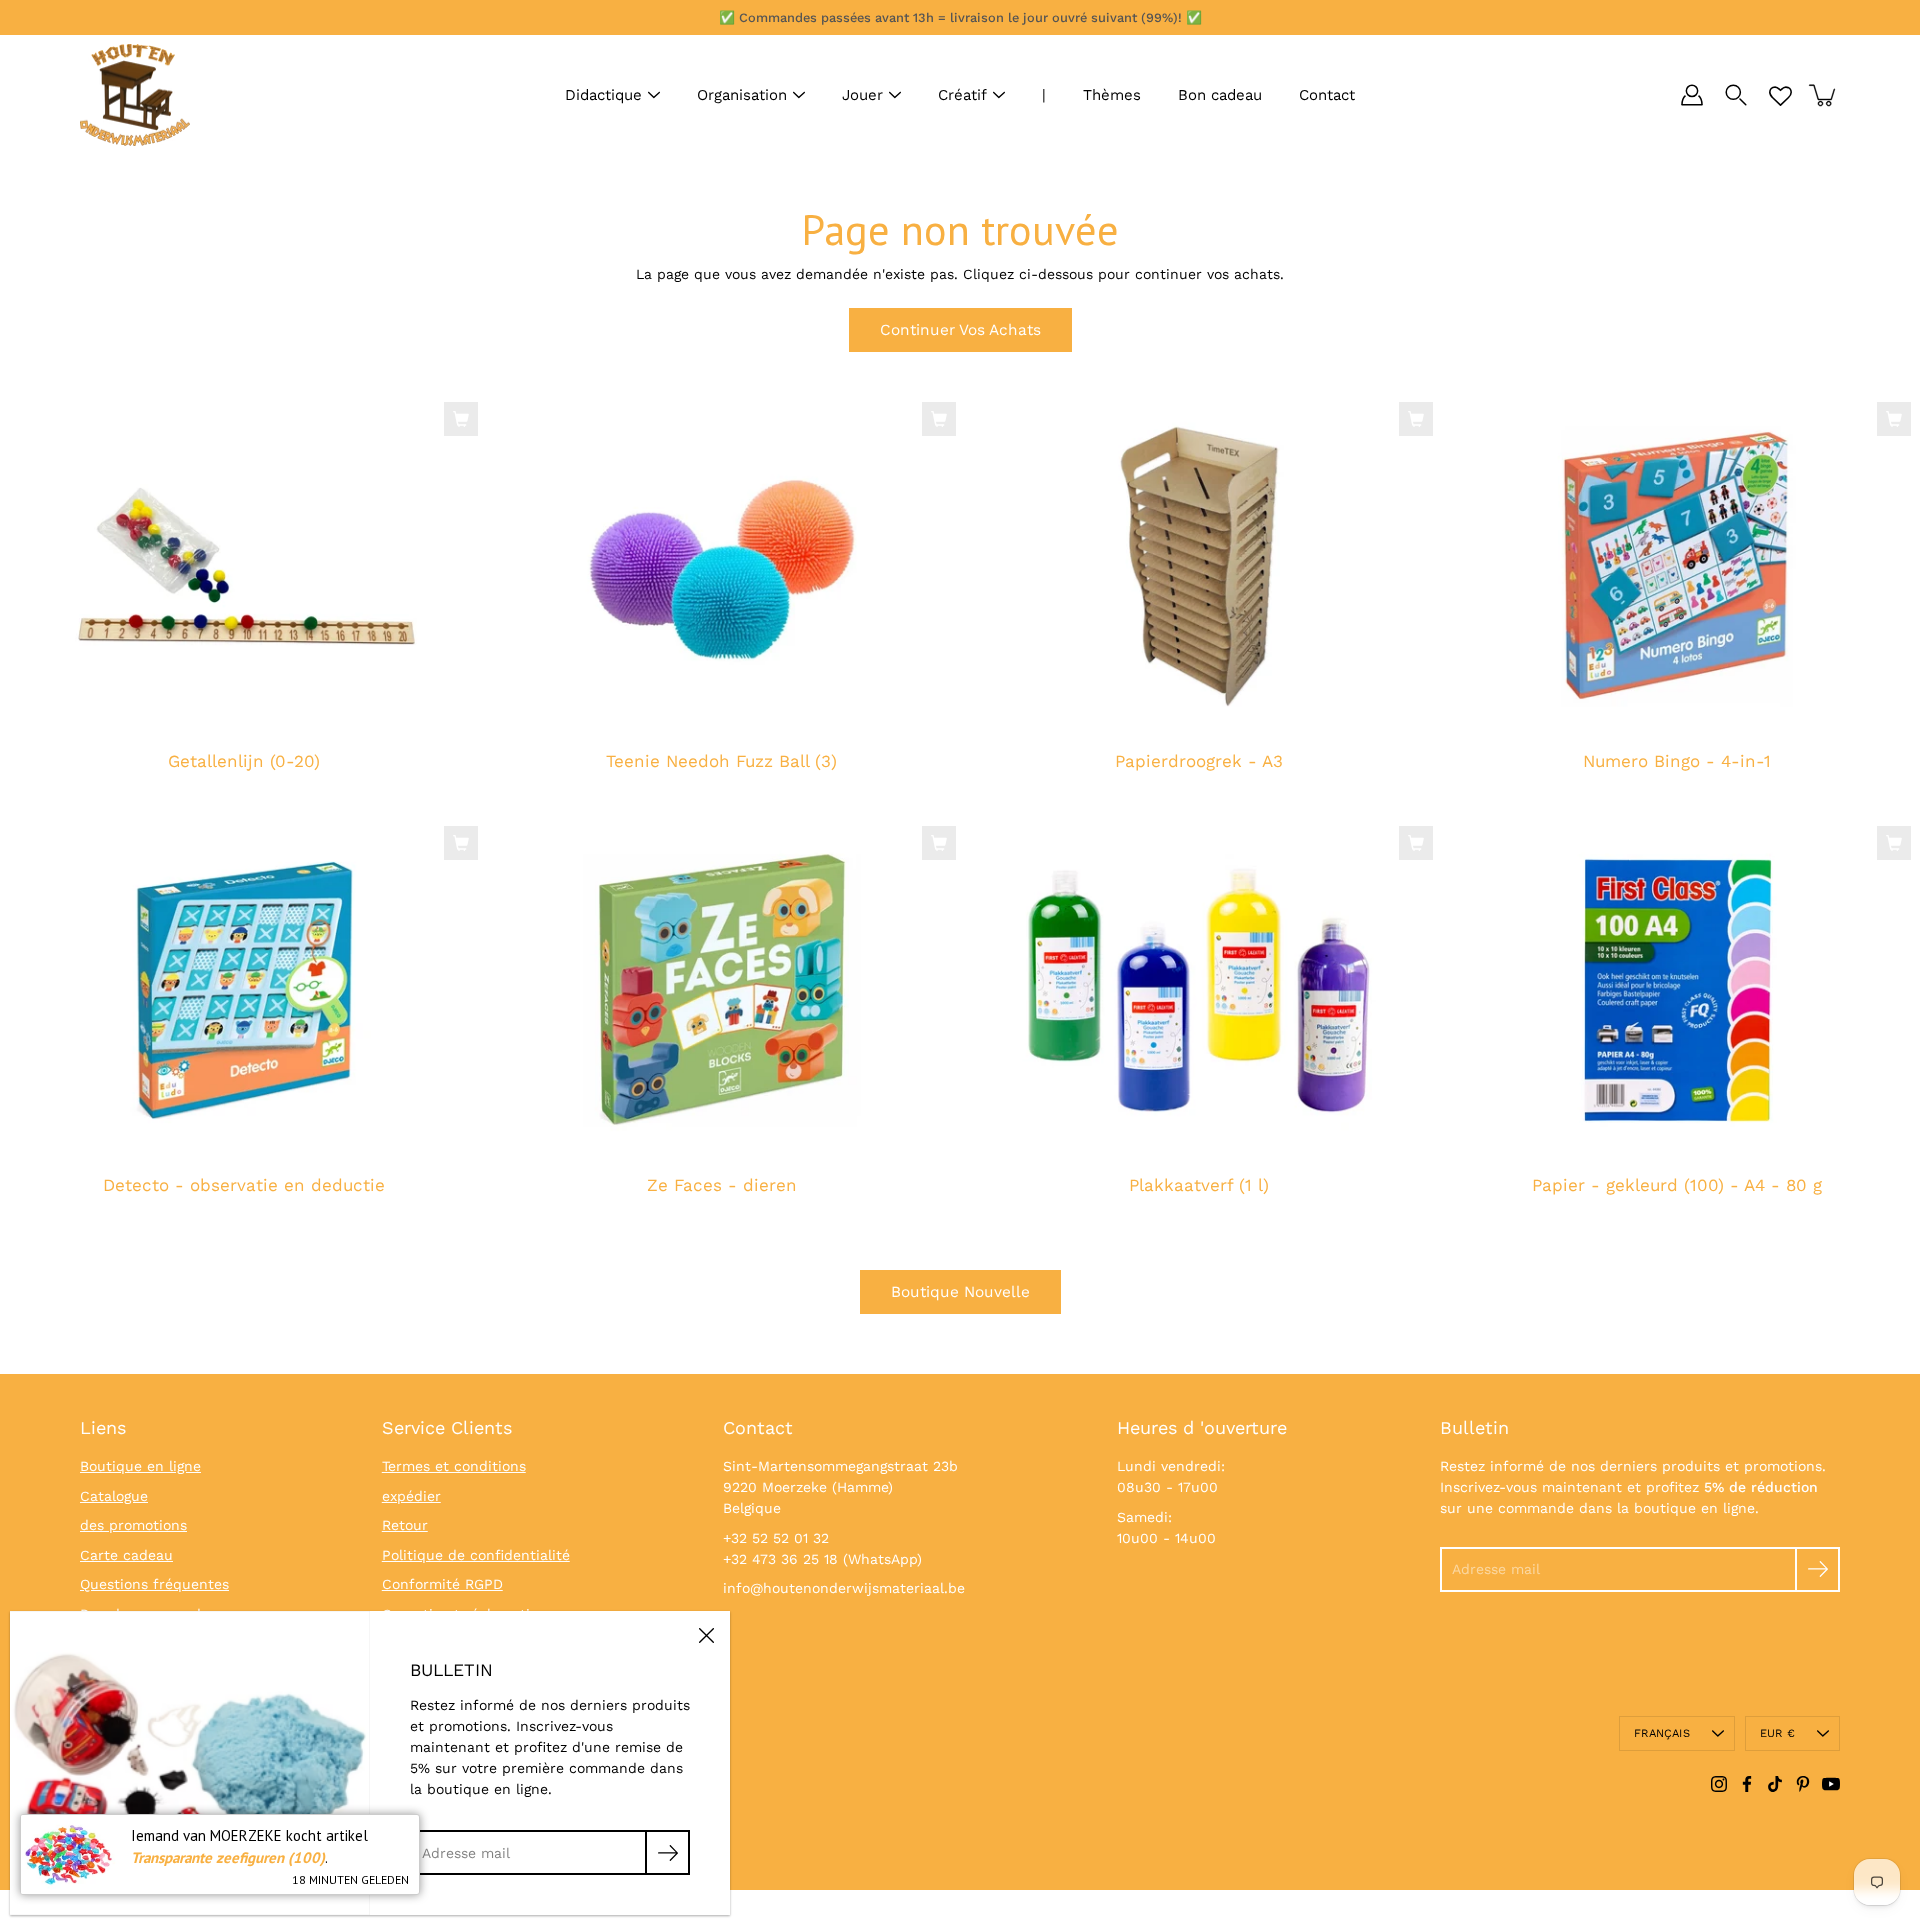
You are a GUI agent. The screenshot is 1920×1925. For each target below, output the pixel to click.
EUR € (1777, 1733)
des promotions (133, 1525)
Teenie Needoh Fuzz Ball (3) (721, 762)
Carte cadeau (126, 1555)
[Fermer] (706, 1635)
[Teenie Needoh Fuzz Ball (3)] (722, 566)
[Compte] (1692, 95)
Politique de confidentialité (476, 1555)
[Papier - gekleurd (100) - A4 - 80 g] (1677, 990)
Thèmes (1112, 95)
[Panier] (1824, 95)
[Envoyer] (1817, 1569)
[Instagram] (1719, 1784)
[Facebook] (1747, 1784)
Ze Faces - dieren (721, 1185)
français (1662, 1733)
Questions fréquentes (154, 1584)
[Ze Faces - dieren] (722, 990)
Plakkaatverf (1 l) (1199, 1185)
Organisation (742, 95)
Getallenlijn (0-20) (244, 762)
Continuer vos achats (960, 330)
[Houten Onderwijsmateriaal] (135, 95)
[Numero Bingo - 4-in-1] (1677, 566)
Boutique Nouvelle (960, 1292)
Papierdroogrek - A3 (1199, 762)
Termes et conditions (454, 1466)
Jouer (862, 95)
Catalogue (114, 1496)
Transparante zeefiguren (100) (228, 1857)
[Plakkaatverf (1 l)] (1199, 990)
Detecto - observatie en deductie (244, 1185)
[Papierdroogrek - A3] (1199, 566)
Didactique (603, 95)
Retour (405, 1525)
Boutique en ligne (140, 1466)
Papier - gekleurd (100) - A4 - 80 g (1676, 1185)
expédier (411, 1496)
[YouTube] (1831, 1784)
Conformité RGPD (442, 1584)
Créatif (962, 95)
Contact (1327, 95)
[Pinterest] (1803, 1784)
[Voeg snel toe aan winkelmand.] (461, 419)
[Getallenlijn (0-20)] (244, 566)
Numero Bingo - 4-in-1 (1676, 762)
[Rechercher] (1736, 95)
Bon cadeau (1220, 95)
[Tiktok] (1775, 1784)
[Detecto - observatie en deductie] (244, 990)
